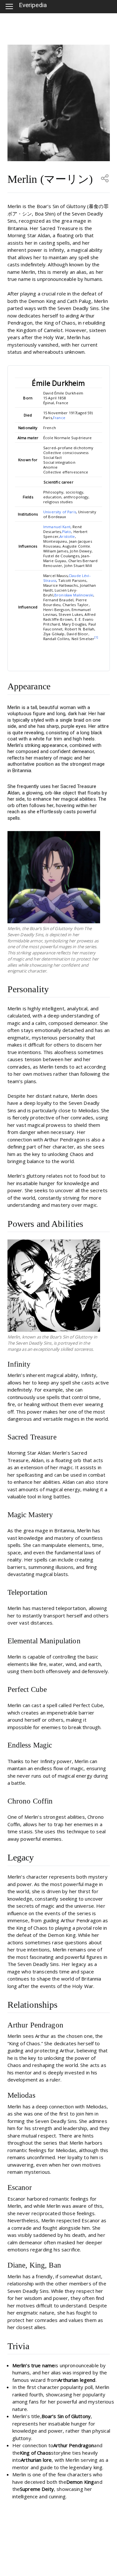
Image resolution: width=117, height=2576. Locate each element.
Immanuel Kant (57, 527)
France (59, 418)
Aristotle (67, 536)
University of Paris (60, 512)
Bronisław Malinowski (74, 595)
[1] (96, 637)
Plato (67, 532)
